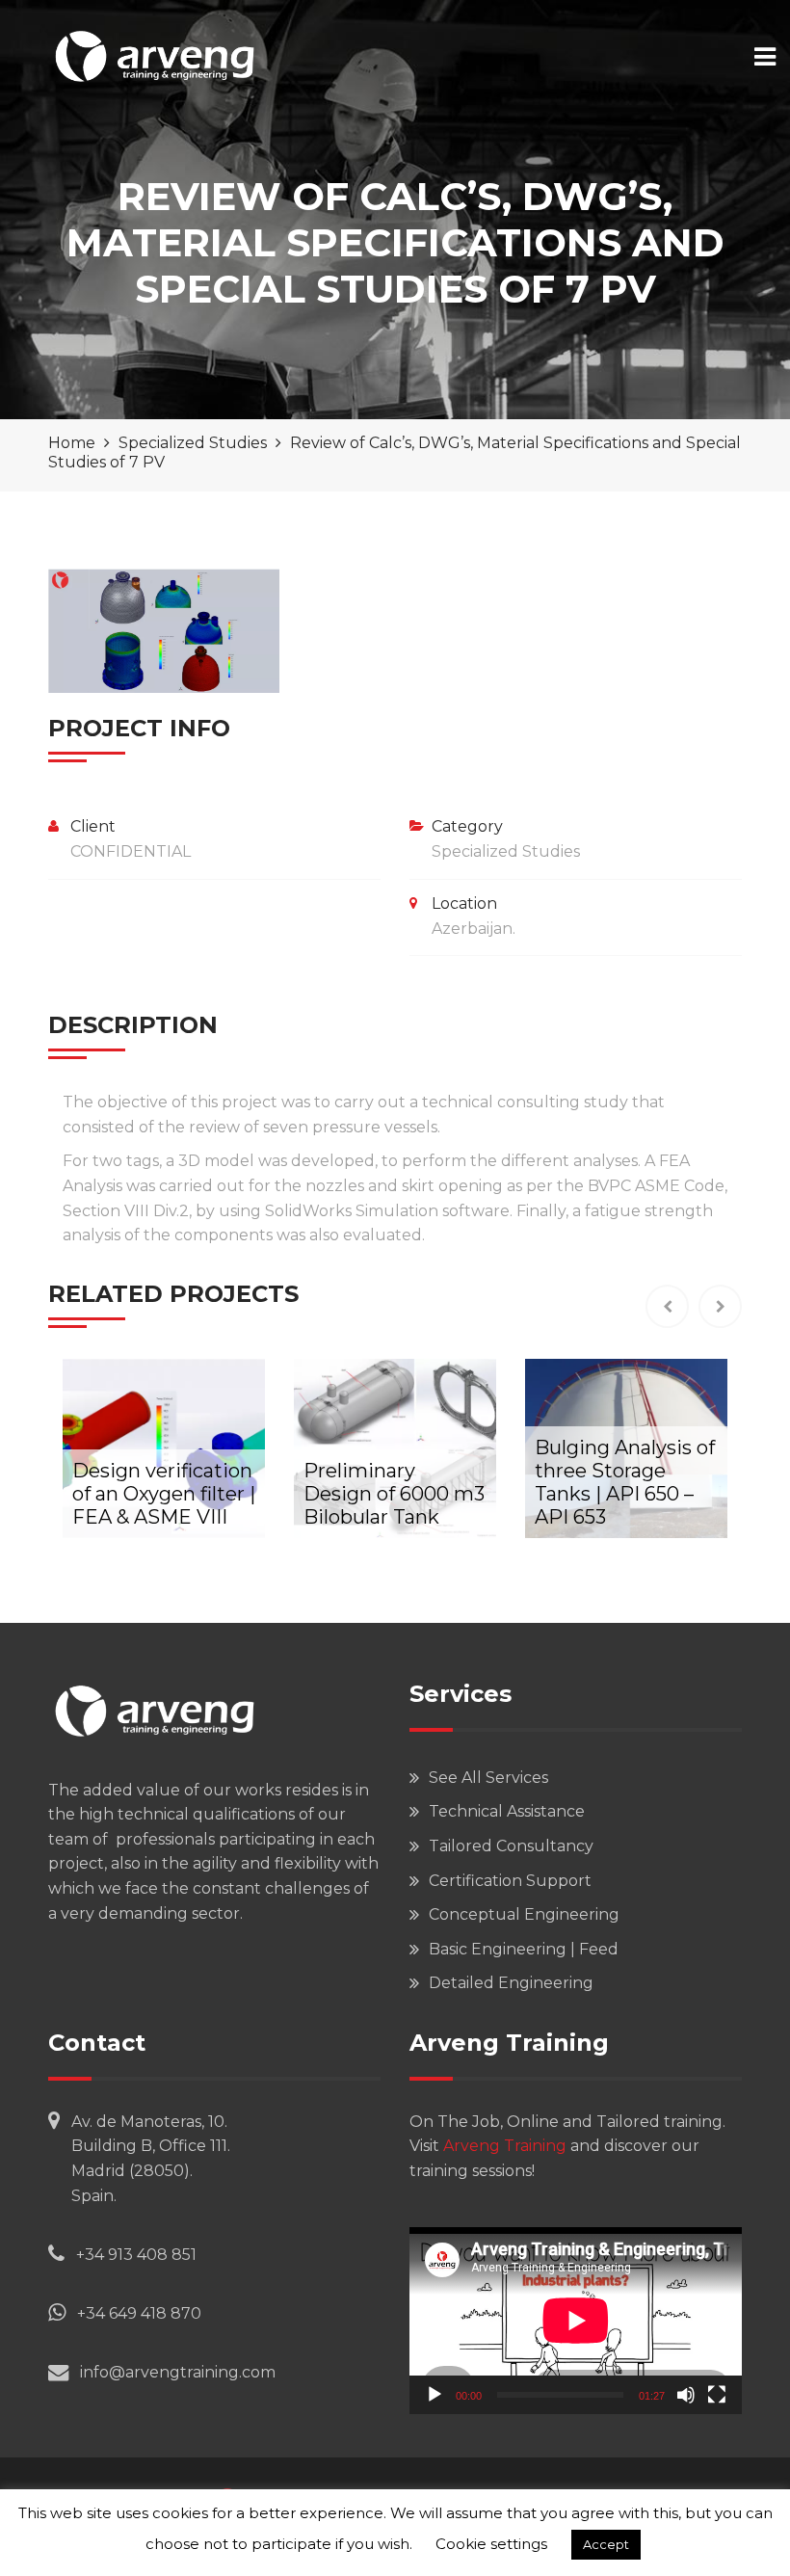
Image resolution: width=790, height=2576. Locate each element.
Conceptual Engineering (524, 1914)
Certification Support (510, 1881)
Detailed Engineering (511, 1983)
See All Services (488, 1778)
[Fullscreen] (717, 2395)
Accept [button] (606, 2544)
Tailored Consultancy (511, 1846)
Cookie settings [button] (491, 2544)
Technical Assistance (507, 1811)
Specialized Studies (506, 851)
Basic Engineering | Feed (524, 1949)
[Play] (434, 2395)
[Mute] (686, 2395)
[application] (576, 2321)
